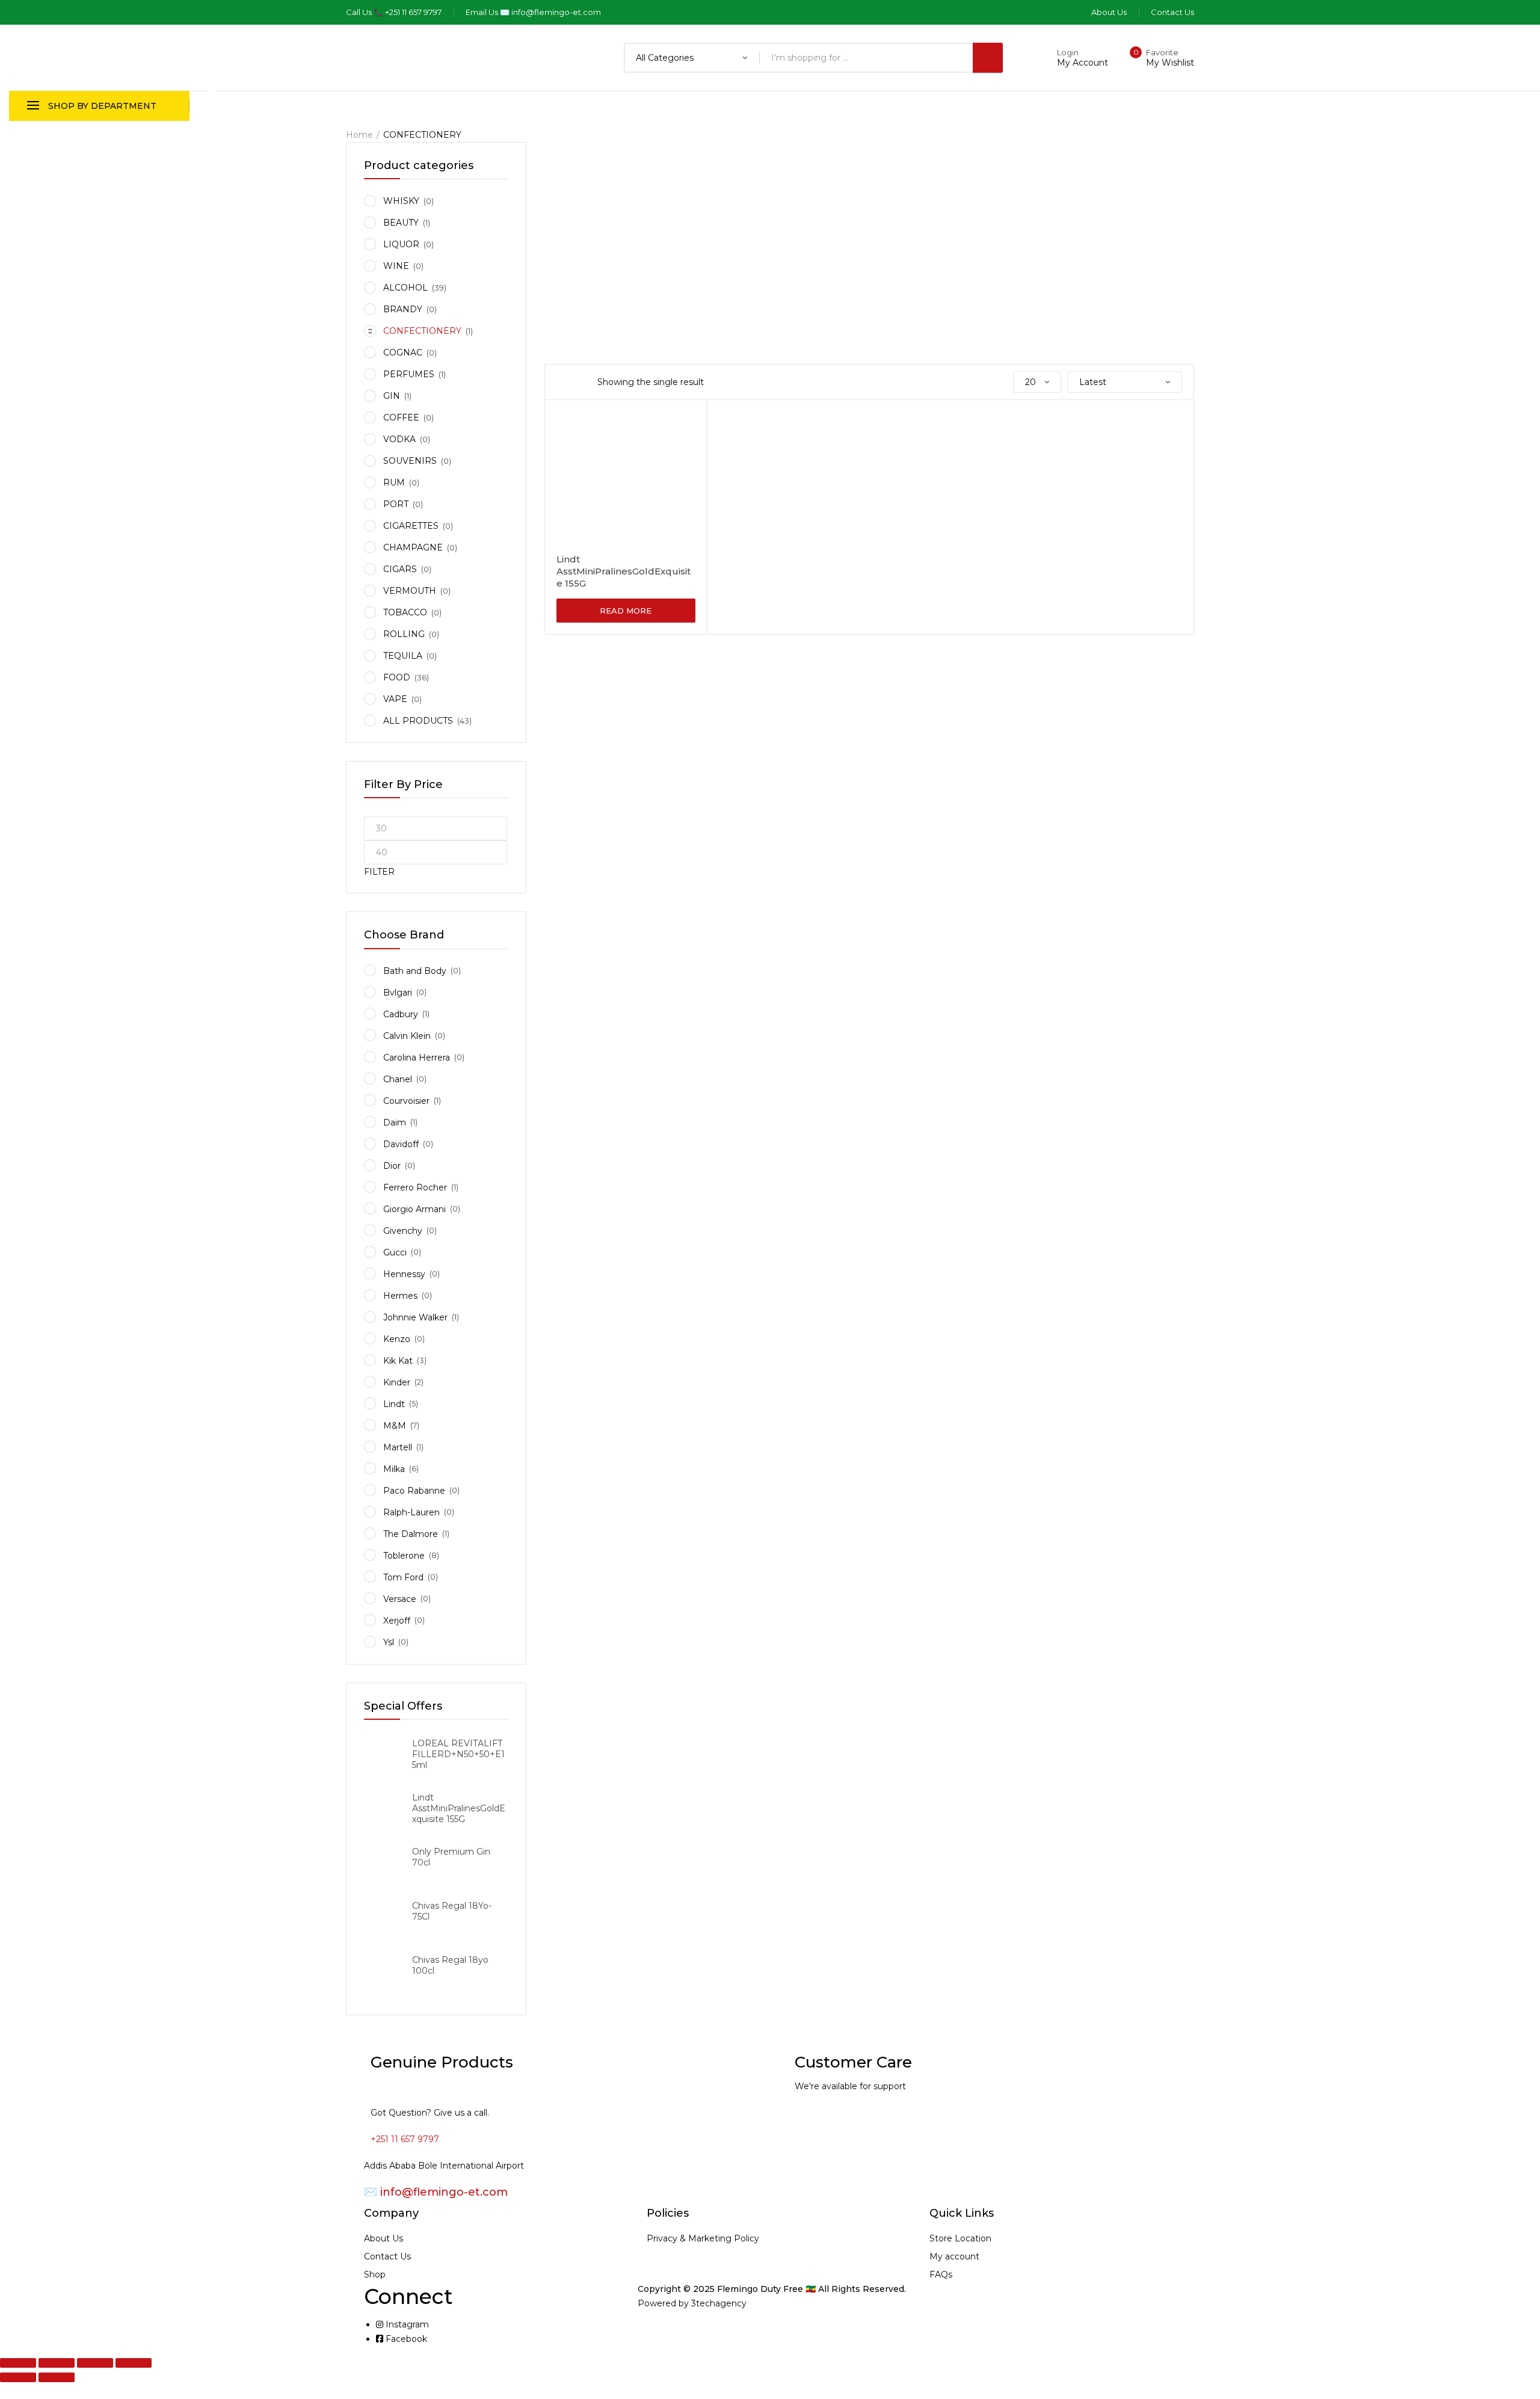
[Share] (95, 2363)
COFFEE (401, 417)
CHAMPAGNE (413, 547)
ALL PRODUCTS (418, 721)
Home (359, 135)
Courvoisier (406, 1101)
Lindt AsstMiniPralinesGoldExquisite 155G (624, 571)
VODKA (399, 439)
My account (954, 2256)
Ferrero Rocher (415, 1187)
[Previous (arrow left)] (18, 2377)
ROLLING (404, 634)
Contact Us (387, 2256)
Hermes (400, 1296)
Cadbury (401, 1014)
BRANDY (403, 309)
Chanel (398, 1079)
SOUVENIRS (410, 461)
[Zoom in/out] (18, 2363)
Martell (398, 1447)
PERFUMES (409, 374)
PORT (396, 504)
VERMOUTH (410, 591)
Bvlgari (398, 993)
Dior (392, 1166)
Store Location (960, 2238)
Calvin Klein (407, 1036)
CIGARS (400, 569)
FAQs (941, 2274)
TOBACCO (405, 612)
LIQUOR (401, 244)
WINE (396, 266)
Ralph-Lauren (411, 1512)
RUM (394, 482)
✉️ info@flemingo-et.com (436, 2192)
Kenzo (397, 1339)
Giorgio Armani (414, 1209)
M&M (395, 1426)
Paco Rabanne (414, 1491)
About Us (383, 2238)
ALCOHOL (405, 288)
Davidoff (401, 1144)
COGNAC (403, 353)
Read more (626, 611)
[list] (576, 382)
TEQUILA (403, 656)
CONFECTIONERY (422, 331)
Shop (375, 2274)
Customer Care (853, 2062)
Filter (379, 872)
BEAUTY (401, 223)
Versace (400, 1599)
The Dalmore (411, 1534)
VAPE (395, 699)
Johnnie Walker (415, 1317)
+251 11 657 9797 (405, 2139)
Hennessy (404, 1274)
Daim (395, 1123)
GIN (392, 396)
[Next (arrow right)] (57, 2377)
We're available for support (850, 2086)
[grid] (560, 382)
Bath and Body (415, 971)
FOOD (397, 677)
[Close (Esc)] (134, 2363)
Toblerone (404, 1556)
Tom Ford (403, 1577)
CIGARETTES (411, 526)
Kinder (397, 1382)
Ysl (389, 1642)
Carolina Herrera (417, 1058)
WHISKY (401, 201)
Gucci (395, 1252)
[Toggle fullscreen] (57, 2363)
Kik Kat (398, 1361)
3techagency (719, 2303)
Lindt (394, 1404)
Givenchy (403, 1231)
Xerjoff (397, 1621)
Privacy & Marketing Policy (703, 2238)
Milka (394, 1469)
